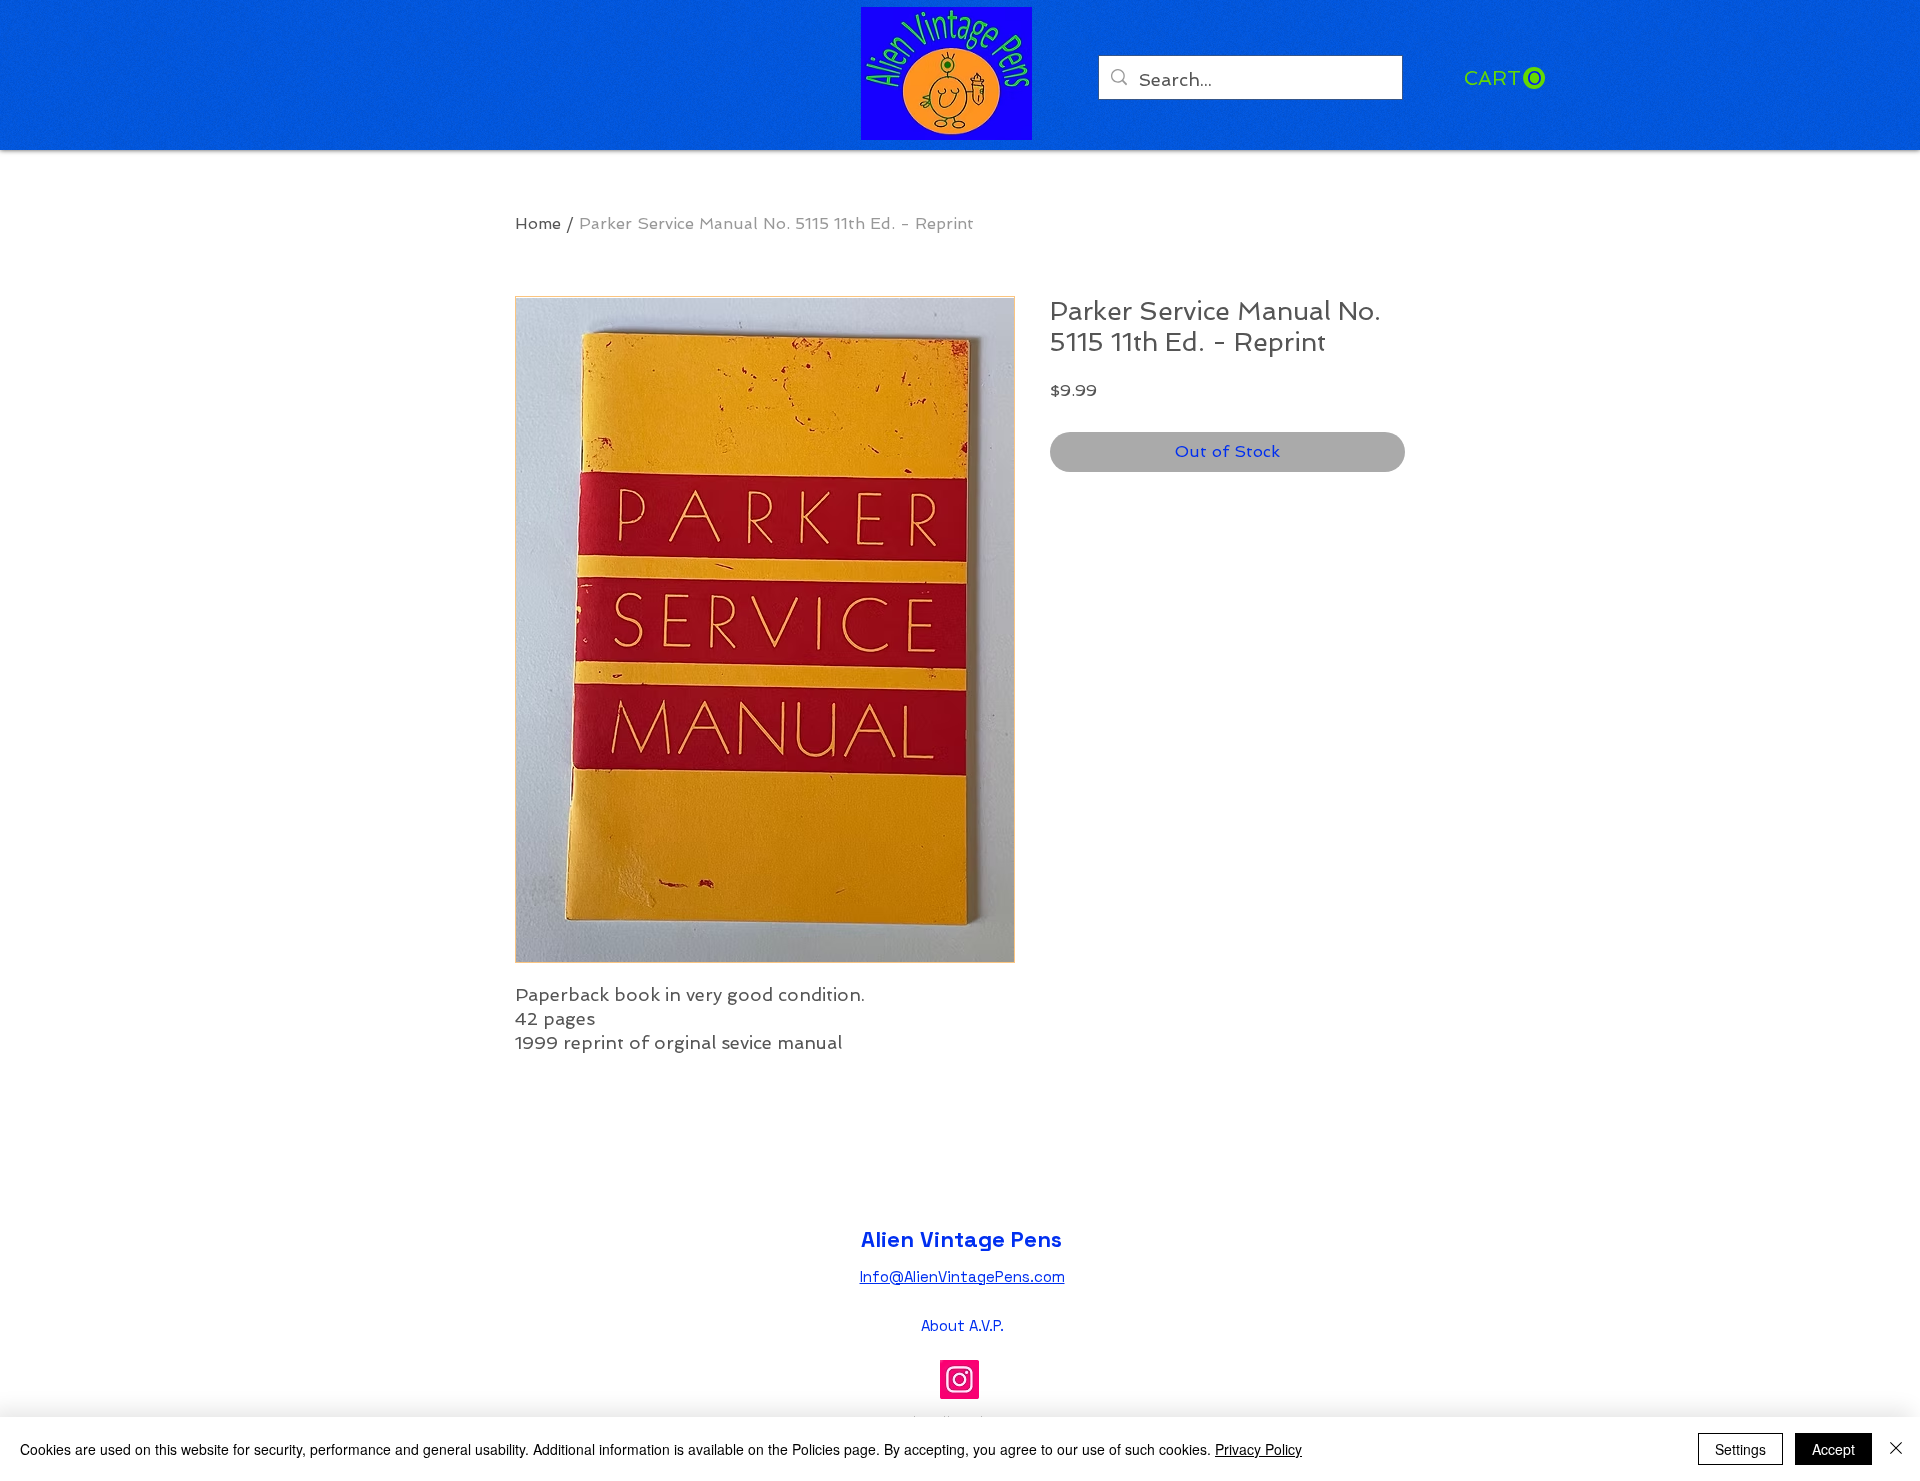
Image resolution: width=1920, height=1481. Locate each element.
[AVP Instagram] (959, 1379)
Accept (1833, 1449)
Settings (1740, 1449)
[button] (1504, 78)
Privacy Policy (1258, 1449)
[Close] (1896, 1449)
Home (538, 223)
